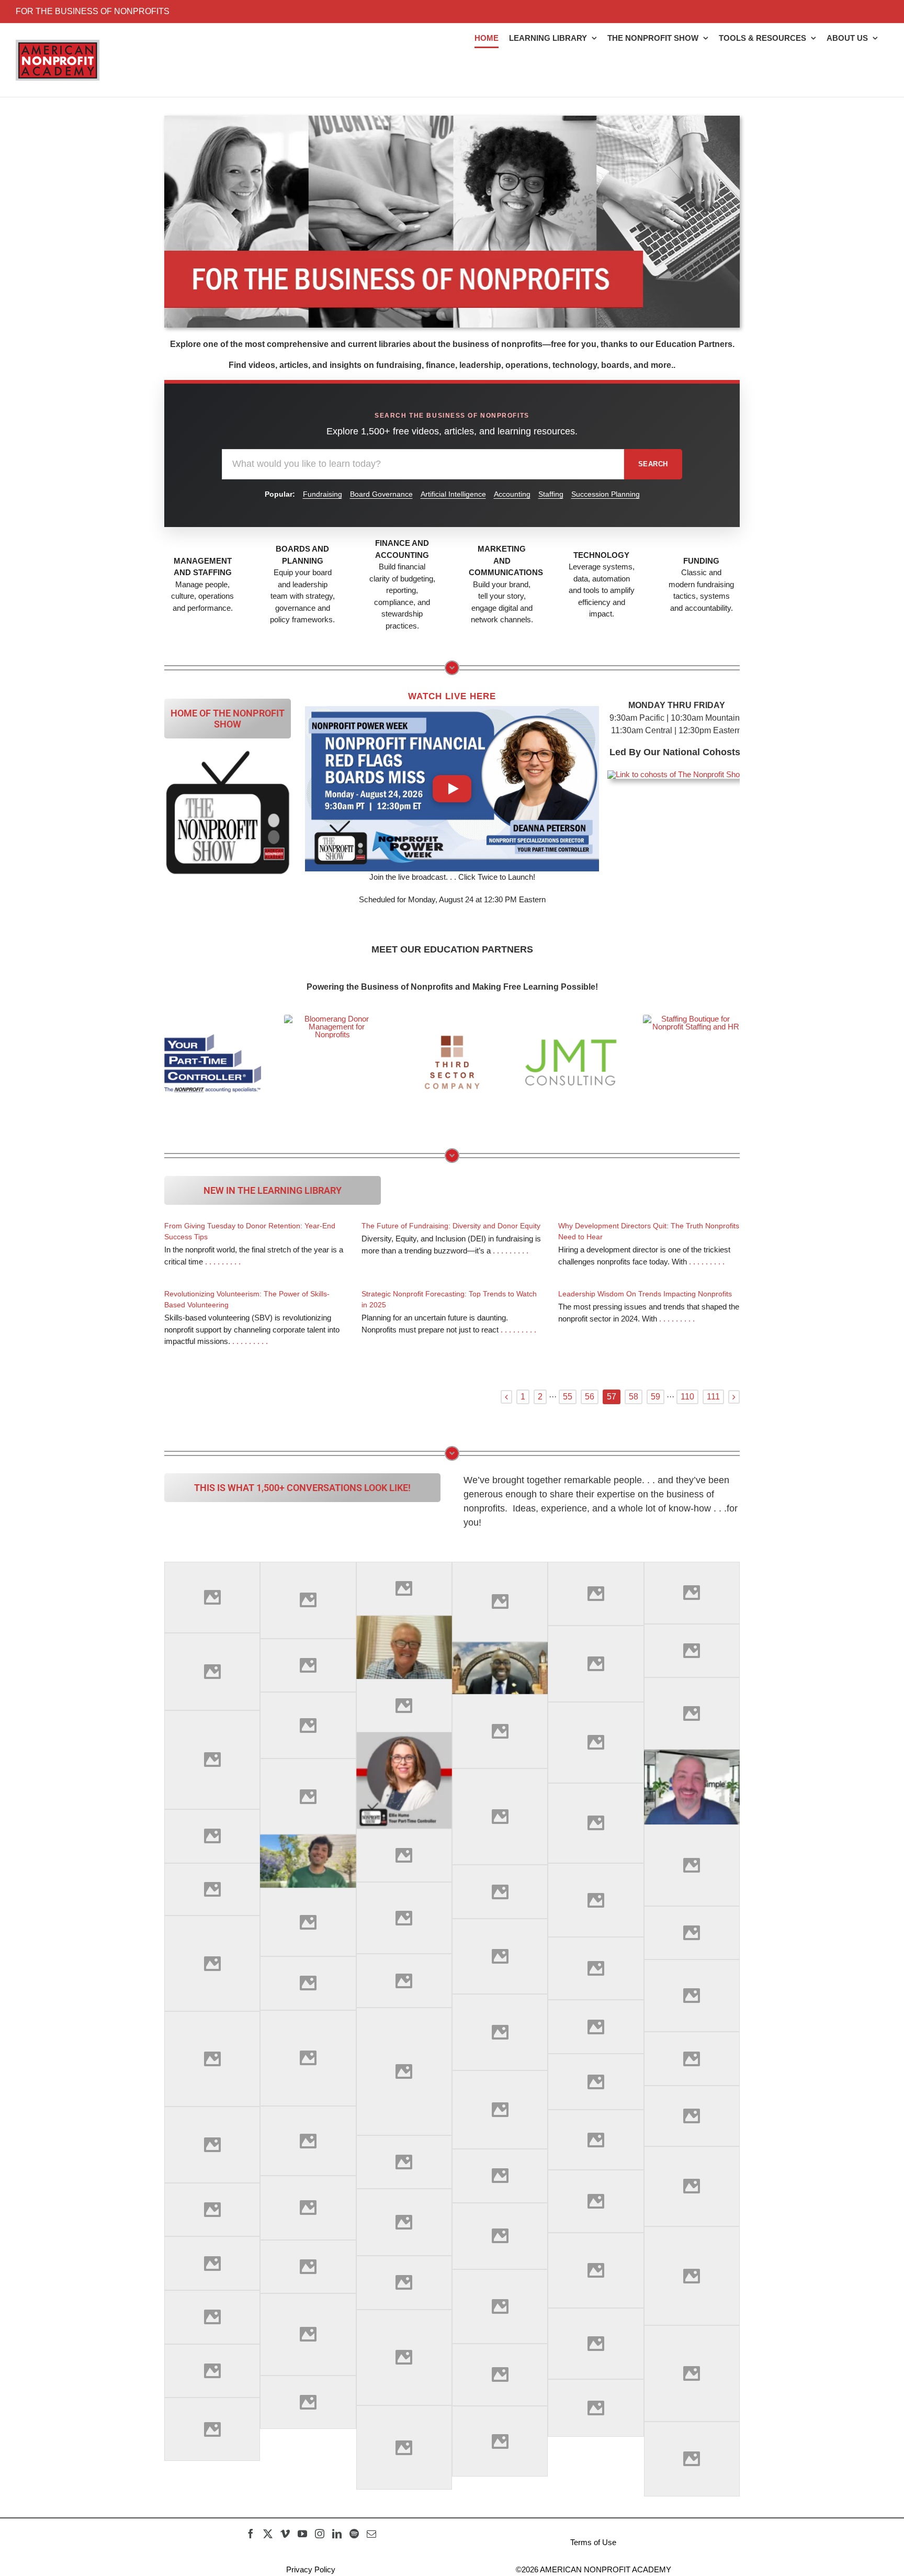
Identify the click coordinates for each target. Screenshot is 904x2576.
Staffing (551, 494)
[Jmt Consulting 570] (572, 1019)
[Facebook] (251, 2534)
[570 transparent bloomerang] (332, 1019)
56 (590, 1396)
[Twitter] (268, 2534)
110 (687, 1396)
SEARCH (653, 464)
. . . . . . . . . (222, 1261)
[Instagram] (320, 2534)
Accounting (512, 494)
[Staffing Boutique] (691, 1019)
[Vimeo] (285, 2534)
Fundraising (323, 494)
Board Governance (381, 494)
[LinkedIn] (337, 2534)
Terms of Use (593, 2542)
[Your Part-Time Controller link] (213, 1019)
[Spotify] (354, 2534)
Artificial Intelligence (453, 494)
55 (568, 1396)
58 (634, 1396)
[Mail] (371, 2534)
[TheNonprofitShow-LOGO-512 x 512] (228, 753)
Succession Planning (606, 494)
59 (656, 1396)
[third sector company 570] (452, 1019)
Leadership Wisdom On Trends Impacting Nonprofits (645, 1294)
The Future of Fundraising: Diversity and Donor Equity (451, 1226)
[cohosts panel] (676, 774)
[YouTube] (302, 2534)
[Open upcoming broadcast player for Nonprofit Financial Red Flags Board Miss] (452, 789)
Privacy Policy (311, 2569)
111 (713, 1396)
